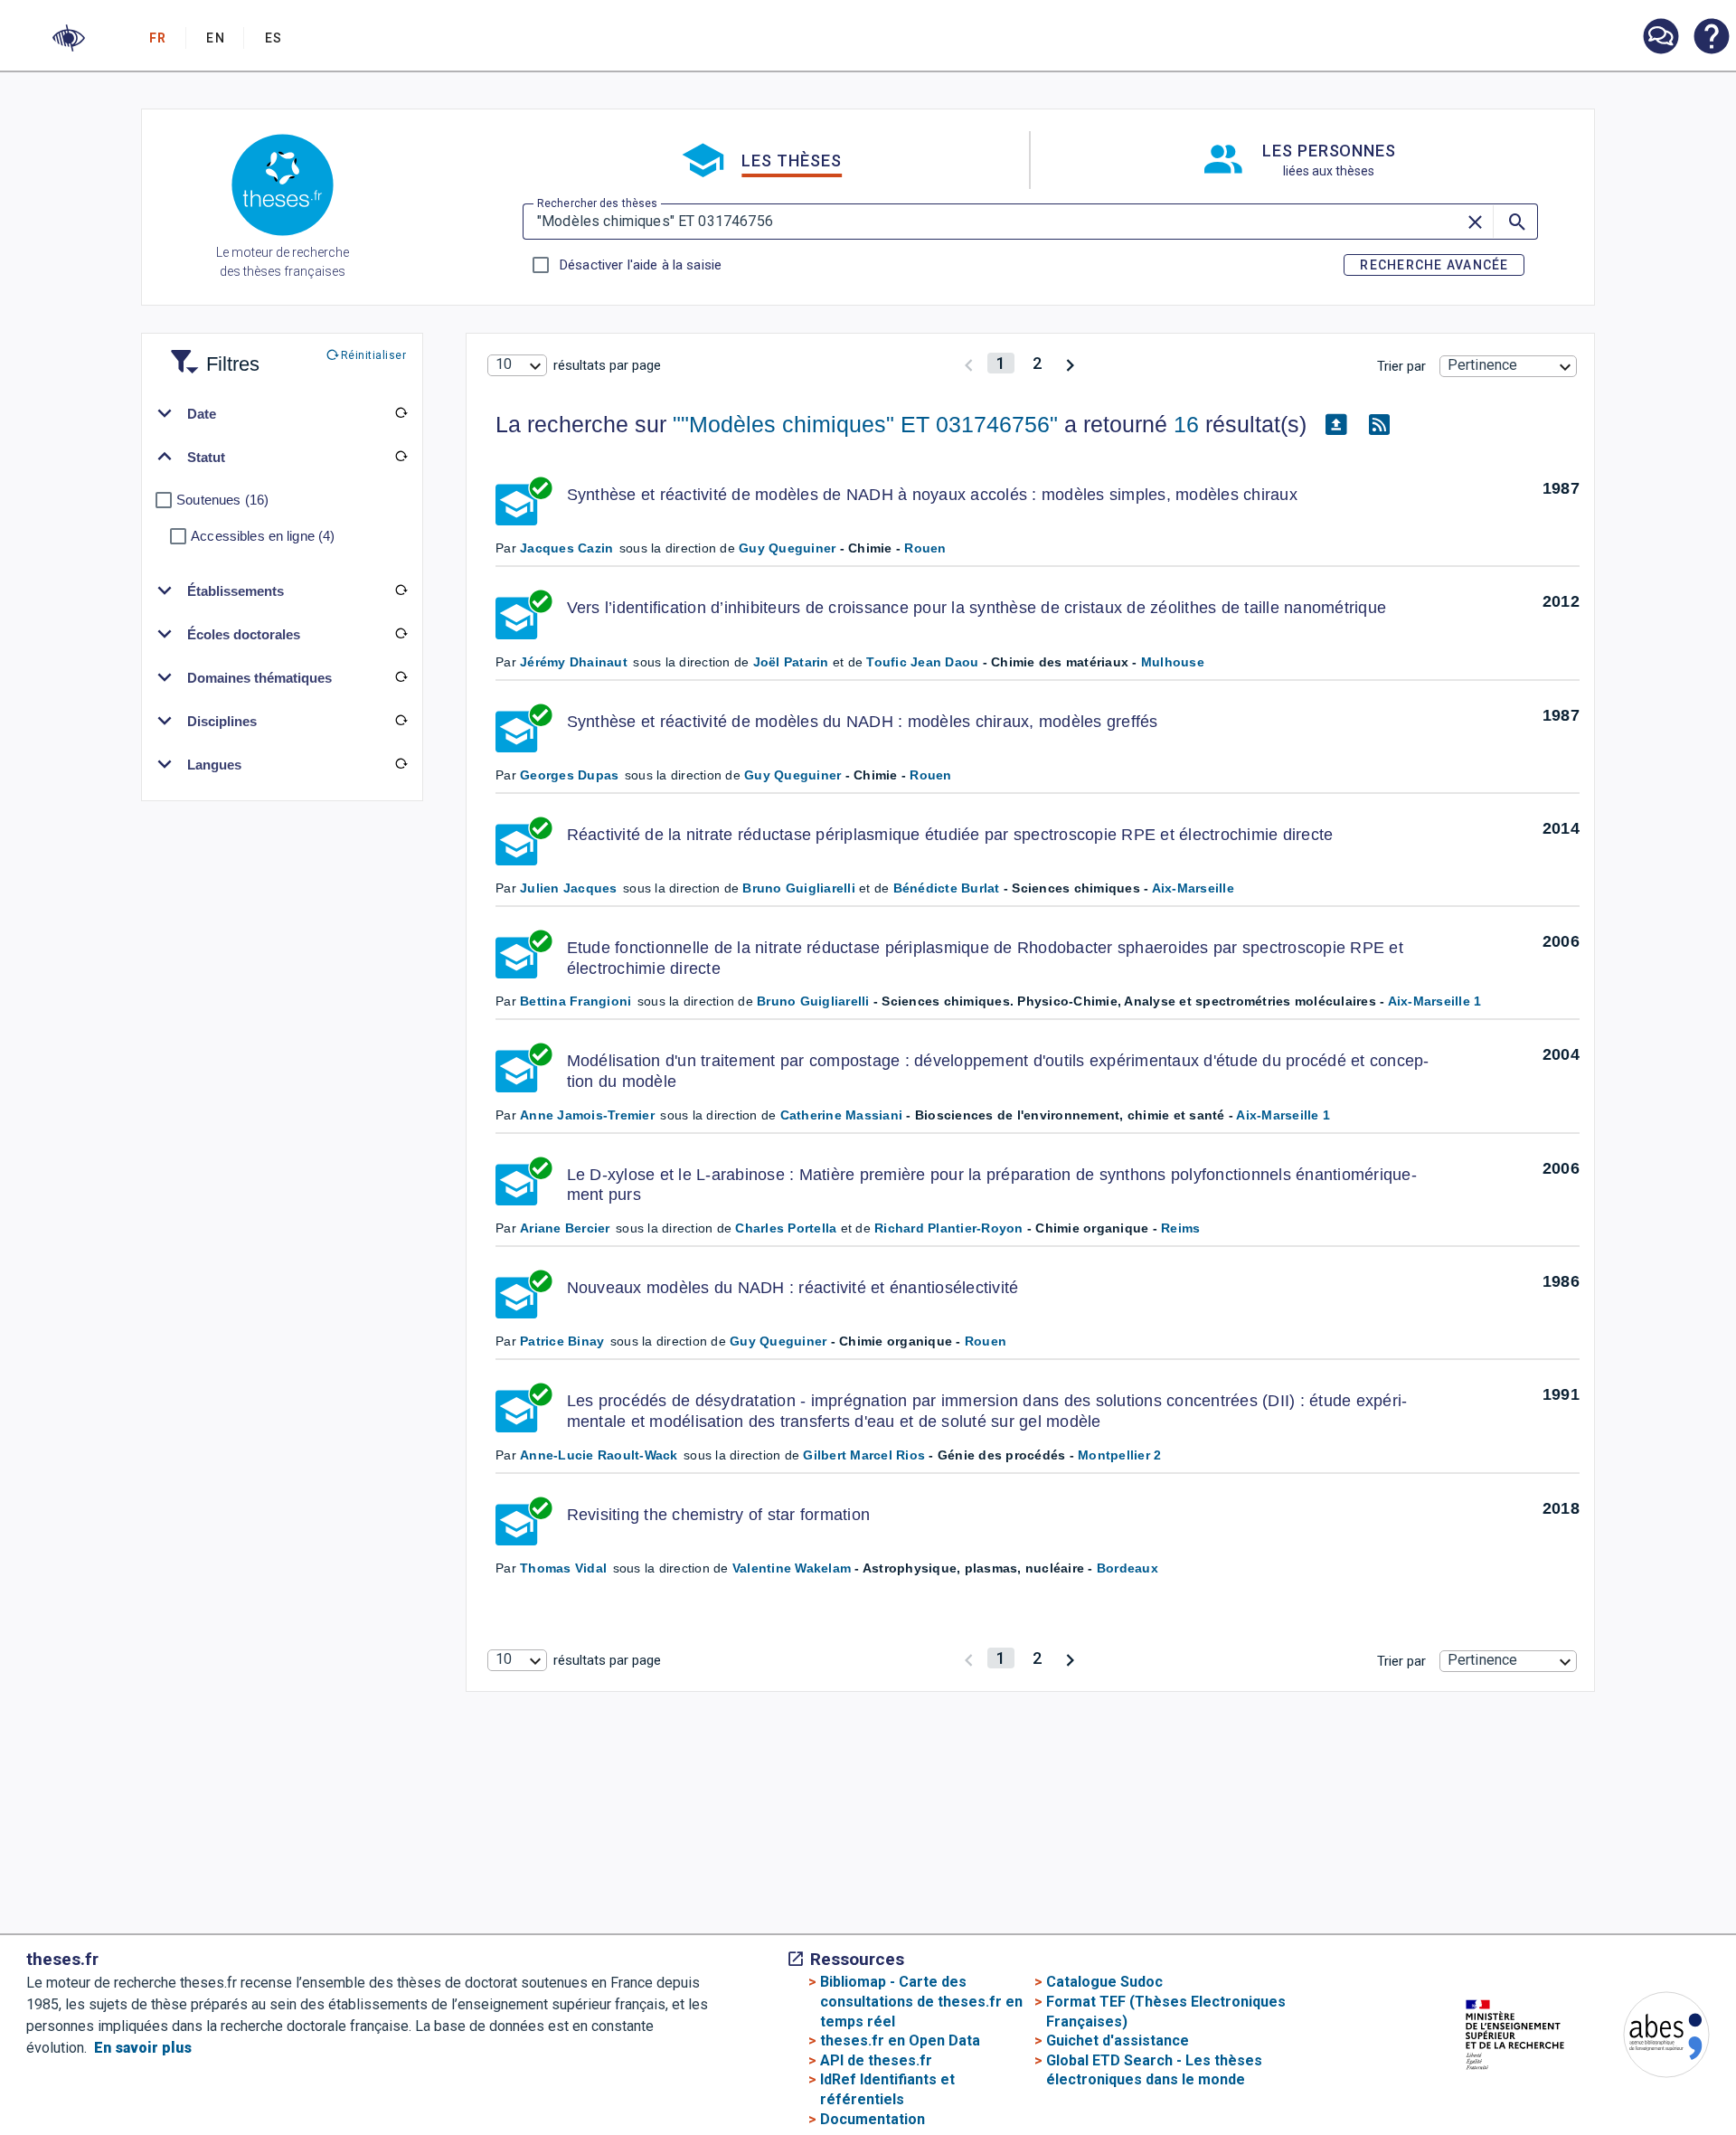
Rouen (925, 548)
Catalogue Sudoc (1104, 1982)
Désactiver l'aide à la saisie (640, 265)
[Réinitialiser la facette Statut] (401, 457)
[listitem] (1660, 37)
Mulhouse (1173, 662)
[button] (69, 38)
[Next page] (1070, 363)
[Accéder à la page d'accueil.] (283, 188)
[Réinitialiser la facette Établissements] (401, 590)
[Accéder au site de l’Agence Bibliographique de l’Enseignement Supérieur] (1648, 2038)
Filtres (211, 353)
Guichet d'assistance (1118, 2041)
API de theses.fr (876, 2060)
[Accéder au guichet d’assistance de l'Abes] (1660, 38)
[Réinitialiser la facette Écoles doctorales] (401, 634)
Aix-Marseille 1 (1435, 1001)
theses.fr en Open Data (900, 2041)
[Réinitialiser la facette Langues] (401, 764)
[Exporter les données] (1335, 425)
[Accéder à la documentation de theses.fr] (1711, 38)
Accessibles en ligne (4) (263, 536)
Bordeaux (1127, 1568)
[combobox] (517, 365)
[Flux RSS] (1379, 425)
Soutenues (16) (222, 500)
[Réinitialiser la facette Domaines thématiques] (401, 677)
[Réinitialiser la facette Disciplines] (401, 721)
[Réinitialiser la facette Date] (401, 413)
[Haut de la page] (1648, 2088)
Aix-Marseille (1193, 888)
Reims (1180, 1228)
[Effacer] (1477, 222)
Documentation (873, 2119)
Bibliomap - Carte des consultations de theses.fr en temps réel (921, 2001)
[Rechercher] (1515, 222)
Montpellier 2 (1119, 1455)
